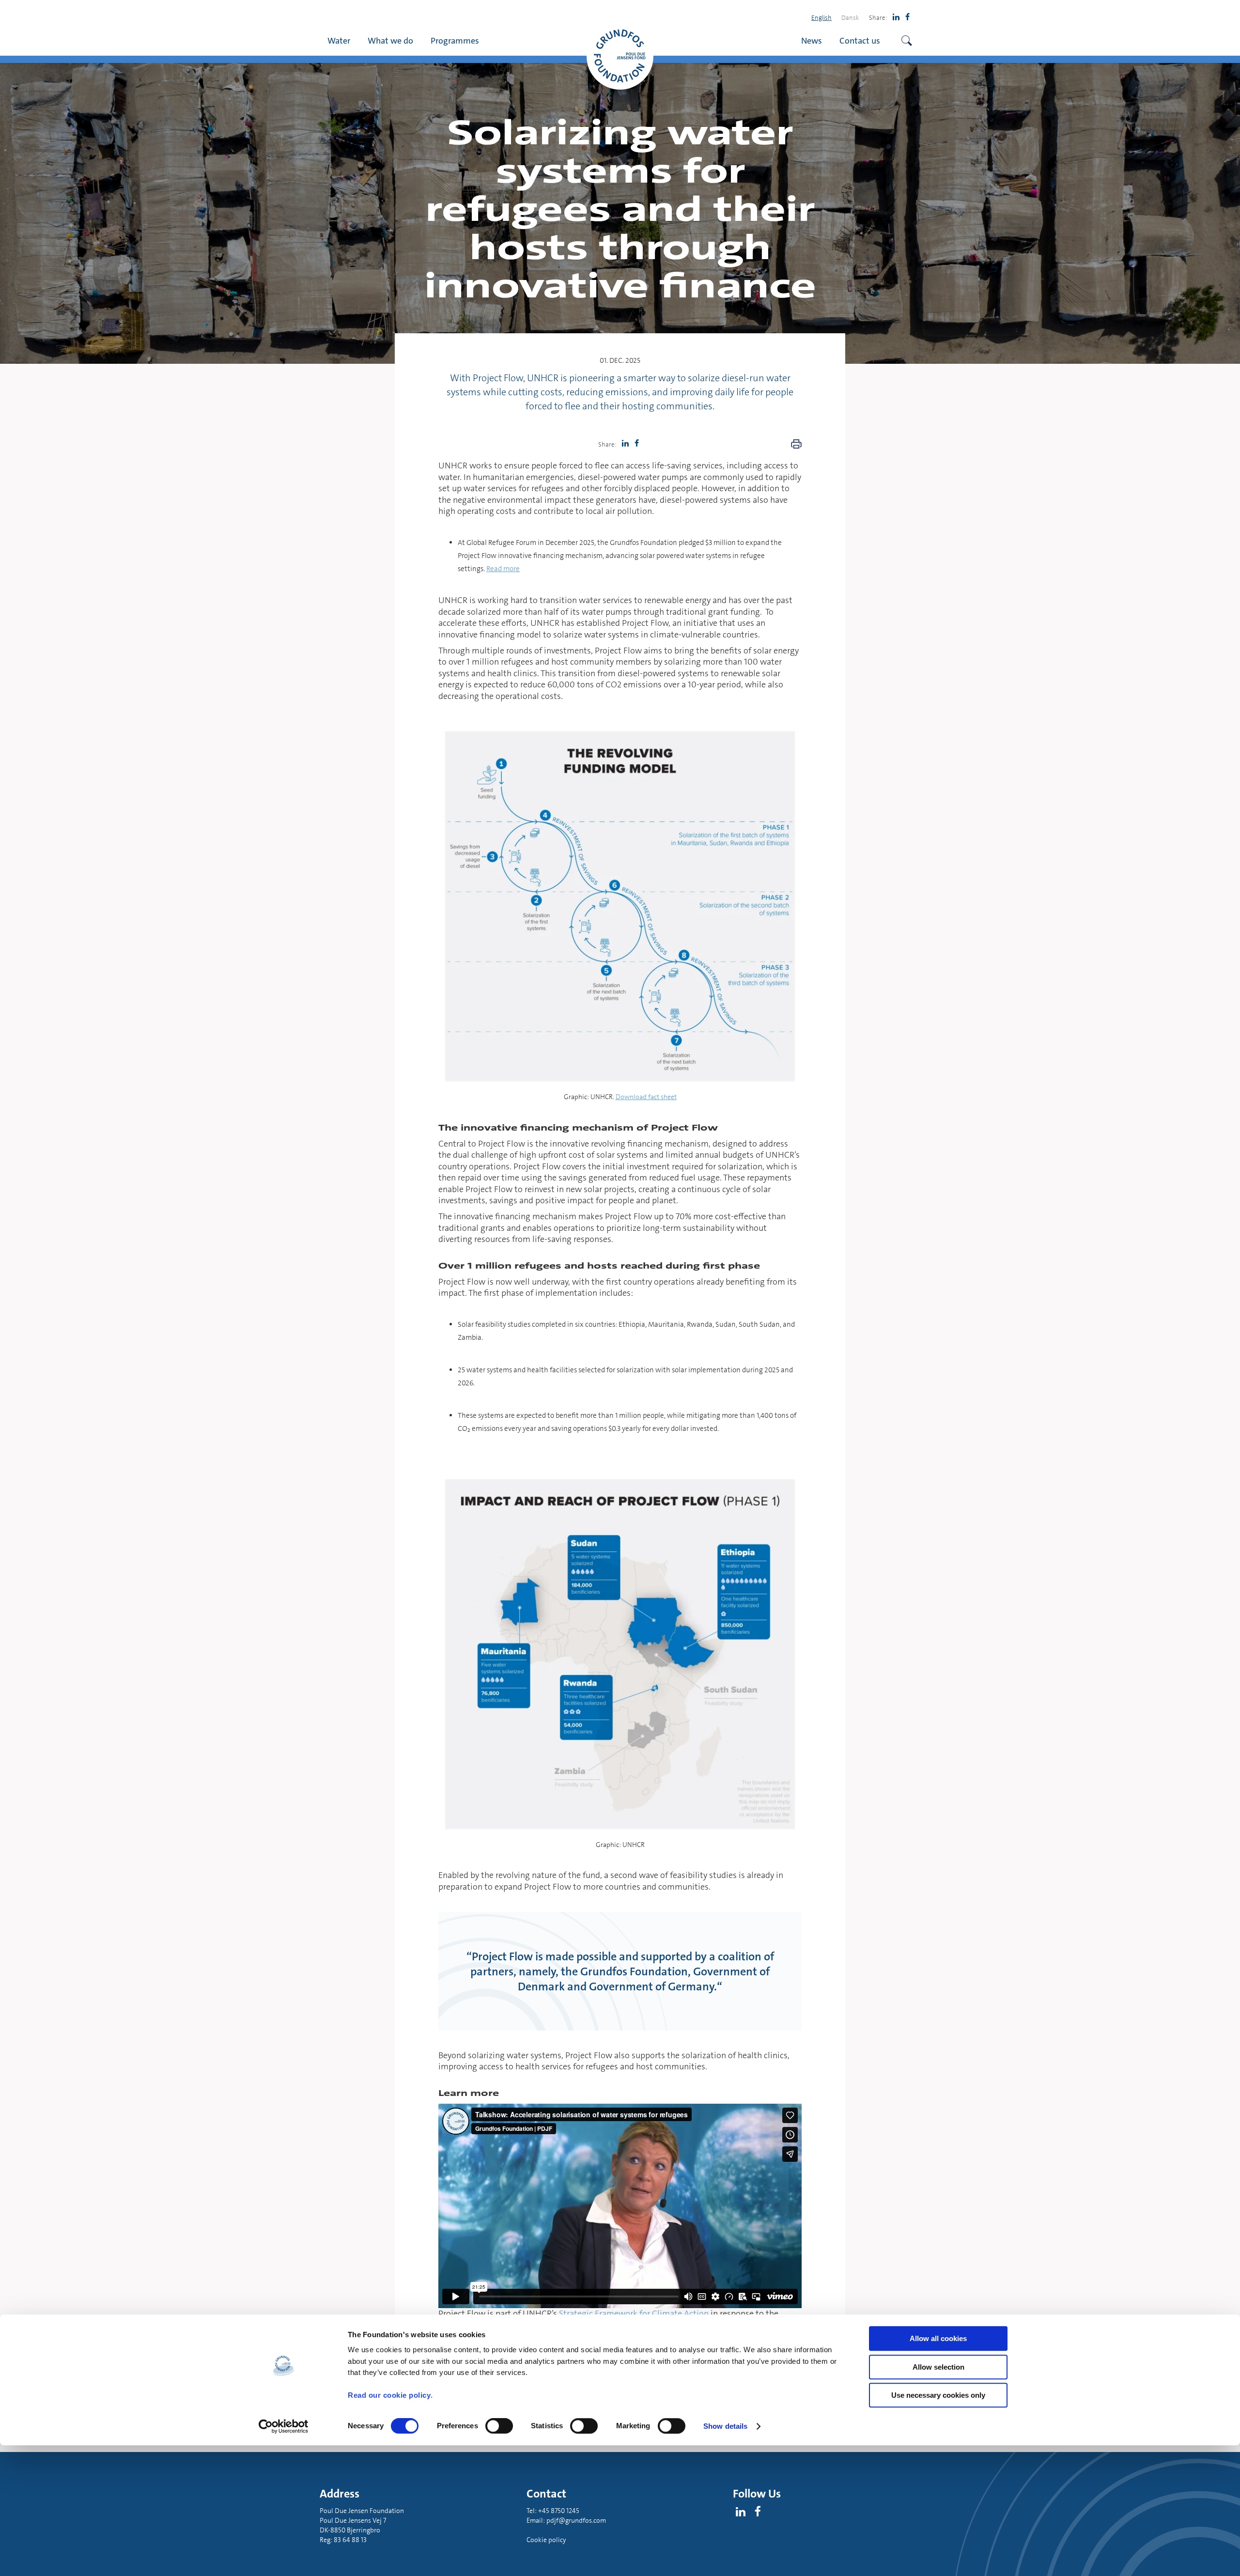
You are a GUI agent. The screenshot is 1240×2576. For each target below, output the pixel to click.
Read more (503, 569)
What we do (390, 40)
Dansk (850, 17)
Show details (725, 2426)
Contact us (860, 40)
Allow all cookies (938, 2338)
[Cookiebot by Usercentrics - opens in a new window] (284, 2426)
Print (796, 444)
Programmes (455, 40)
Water (339, 40)
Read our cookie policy (389, 2395)
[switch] (499, 2426)
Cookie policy (546, 2540)
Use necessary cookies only (938, 2395)
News (812, 40)
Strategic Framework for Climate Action (634, 2313)
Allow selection (938, 2367)
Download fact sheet (646, 1097)
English (821, 17)
